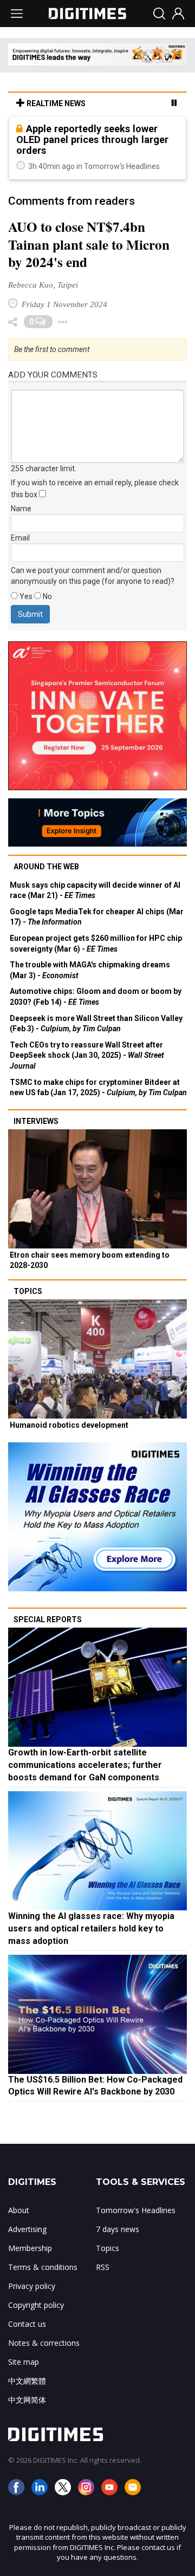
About (19, 2210)
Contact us (27, 2324)
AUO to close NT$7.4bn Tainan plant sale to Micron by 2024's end (89, 245)
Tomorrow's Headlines (136, 2210)
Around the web (46, 867)
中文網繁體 (27, 2381)
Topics (28, 1291)
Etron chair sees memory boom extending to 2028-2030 (90, 1260)
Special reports (48, 1619)
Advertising (27, 2229)
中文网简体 (27, 2400)
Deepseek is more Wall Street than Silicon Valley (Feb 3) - (96, 1024)
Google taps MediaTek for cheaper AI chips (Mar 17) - (97, 917)
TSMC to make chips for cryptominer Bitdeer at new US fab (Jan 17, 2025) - (98, 1088)
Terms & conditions (43, 2267)
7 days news (118, 2229)
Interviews (36, 1121)
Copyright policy (36, 2305)
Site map (24, 2362)
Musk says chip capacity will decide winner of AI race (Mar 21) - (95, 890)
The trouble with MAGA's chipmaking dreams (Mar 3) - (90, 970)
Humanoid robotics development (69, 1425)
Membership (30, 2248)
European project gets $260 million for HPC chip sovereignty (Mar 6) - (96, 944)
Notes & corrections (44, 2343)
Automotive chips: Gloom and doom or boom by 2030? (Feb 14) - (96, 997)
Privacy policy (32, 2286)
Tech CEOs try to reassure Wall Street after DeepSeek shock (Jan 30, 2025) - (87, 1055)
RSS (103, 2267)
